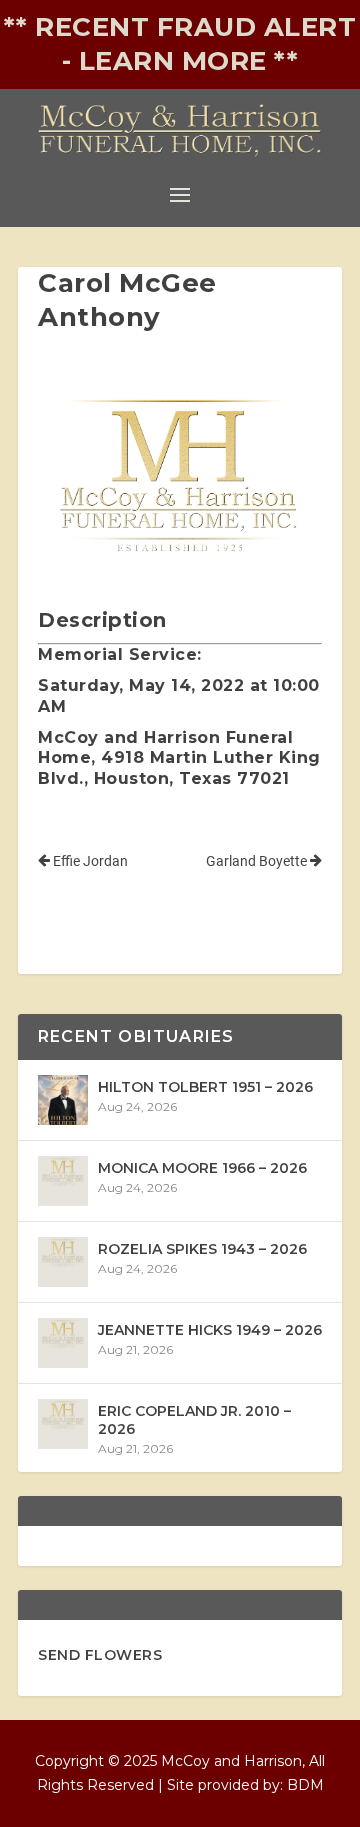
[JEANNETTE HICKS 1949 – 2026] (63, 1343)
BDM (305, 1785)
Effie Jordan (89, 861)
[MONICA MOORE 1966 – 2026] (63, 1181)
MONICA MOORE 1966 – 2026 (202, 1168)
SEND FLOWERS (100, 1655)
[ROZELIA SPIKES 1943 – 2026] (63, 1262)
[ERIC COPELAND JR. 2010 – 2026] (63, 1424)
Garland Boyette (258, 861)
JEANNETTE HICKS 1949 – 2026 (210, 1330)
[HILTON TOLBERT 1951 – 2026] (63, 1100)
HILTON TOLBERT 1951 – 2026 (205, 1087)
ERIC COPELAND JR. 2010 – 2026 (194, 1420)
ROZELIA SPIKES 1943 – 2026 (202, 1249)
